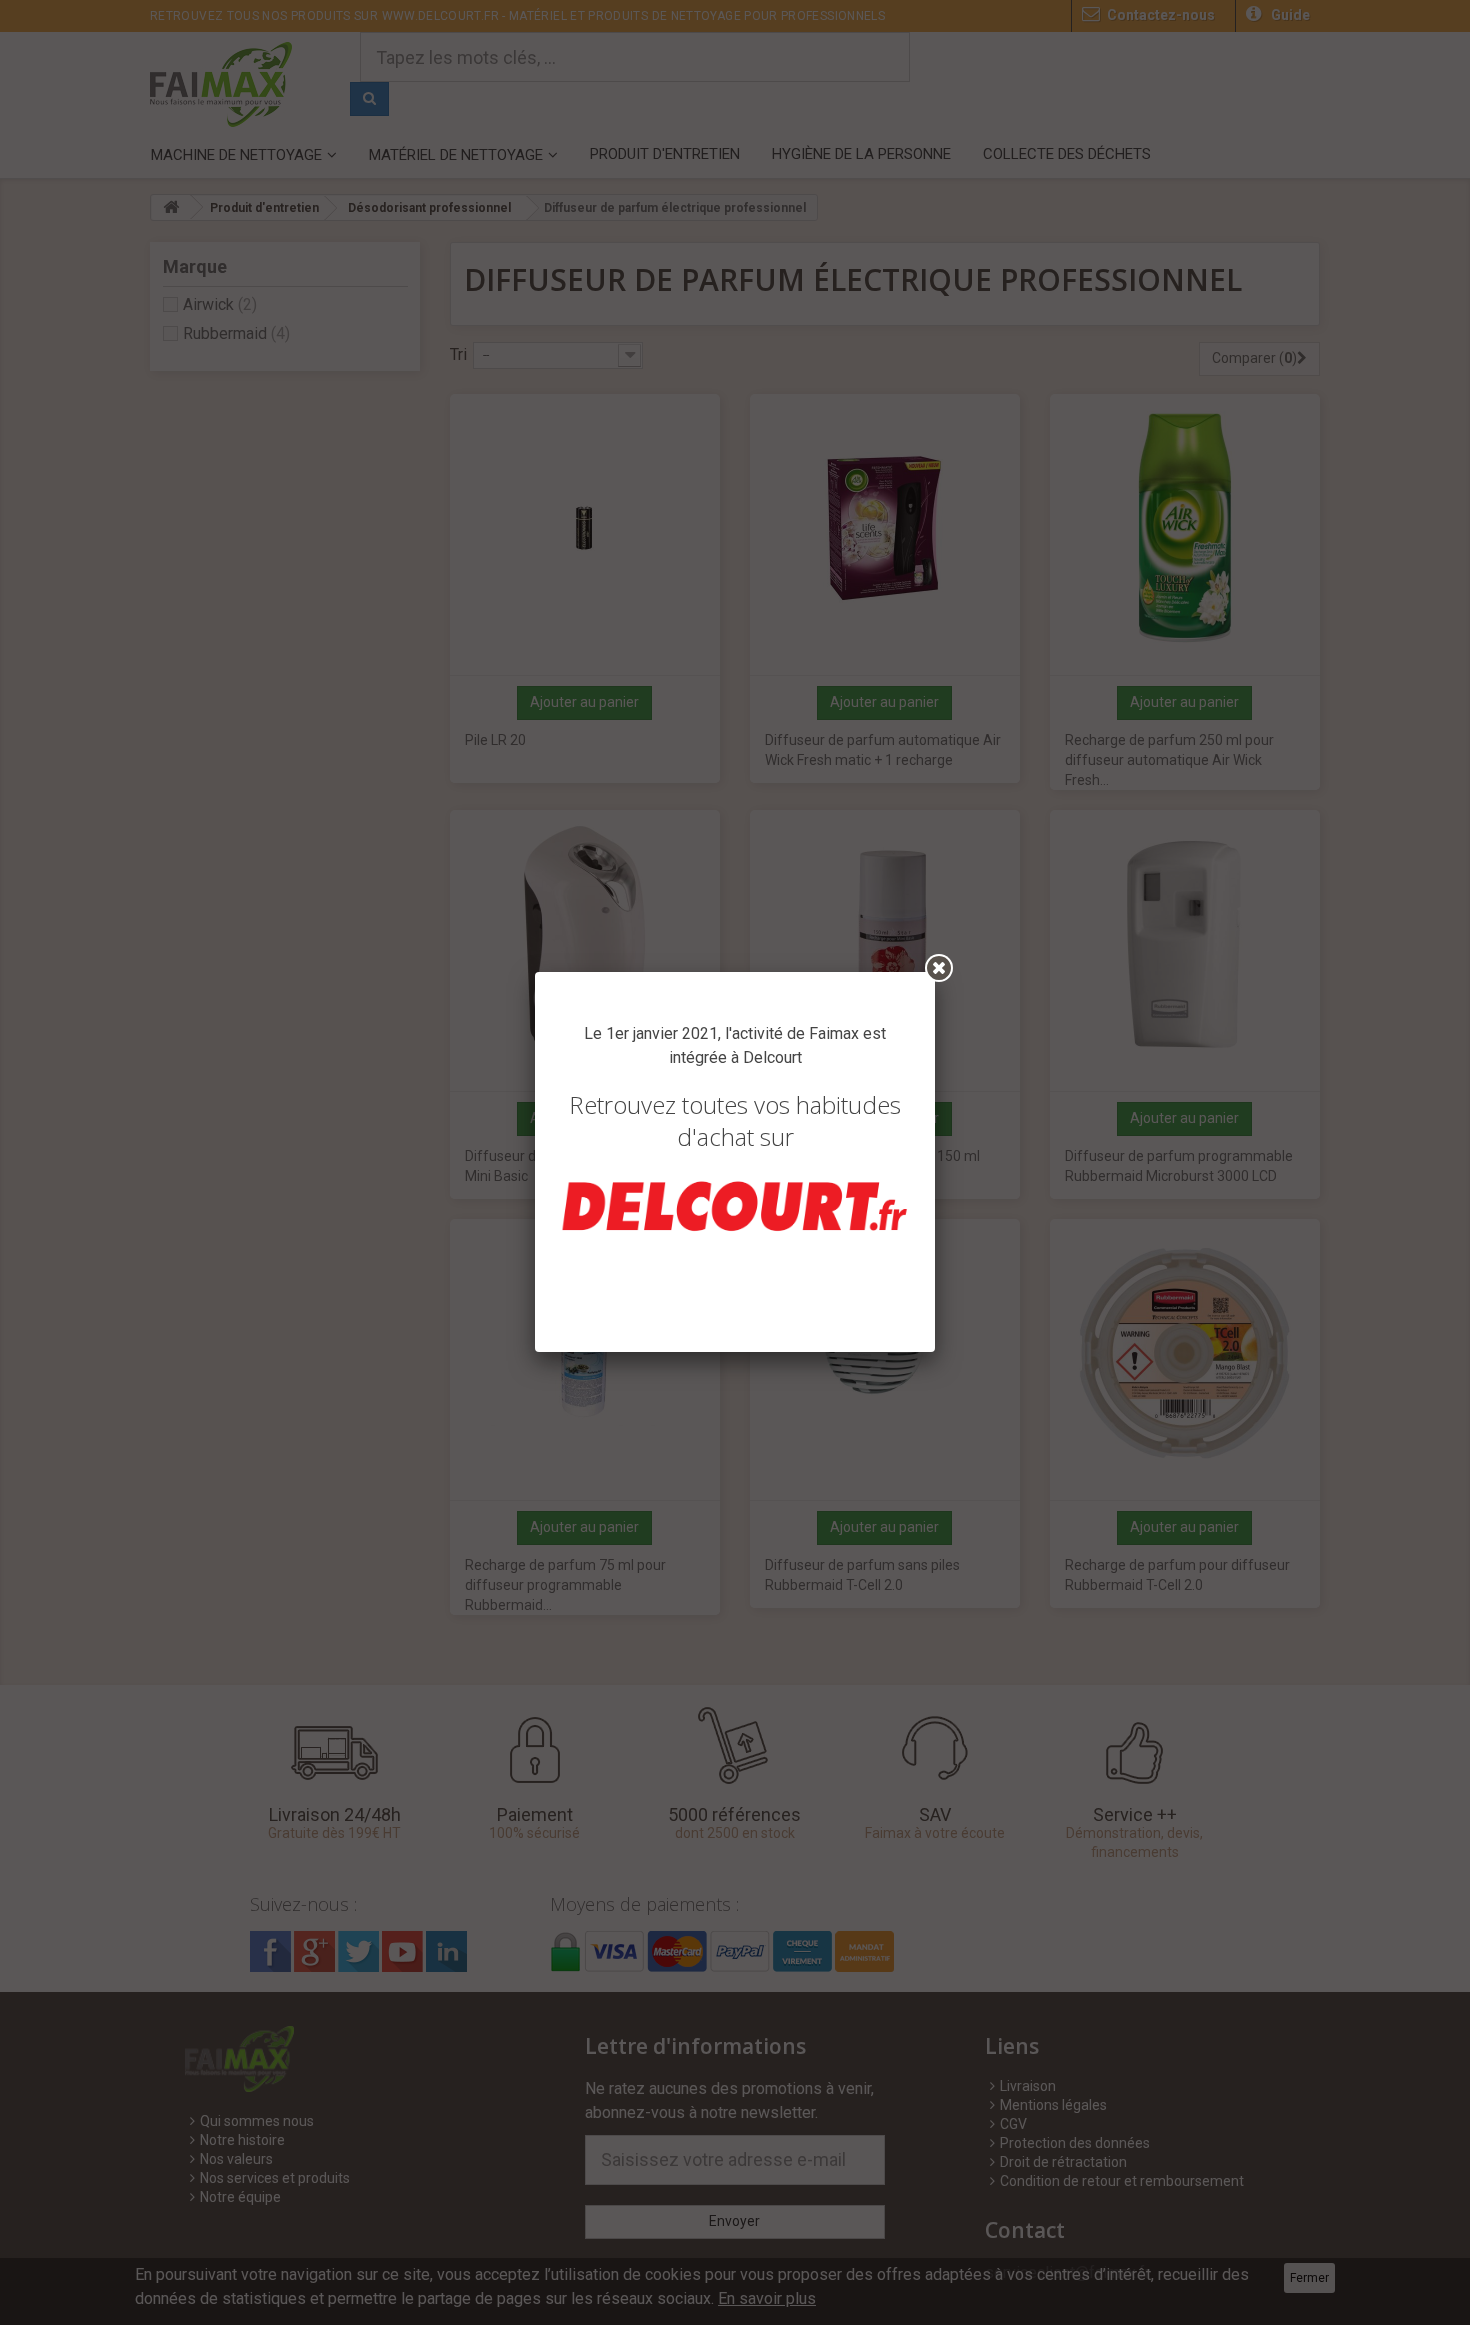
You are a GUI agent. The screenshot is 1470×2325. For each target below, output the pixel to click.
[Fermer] (939, 968)
